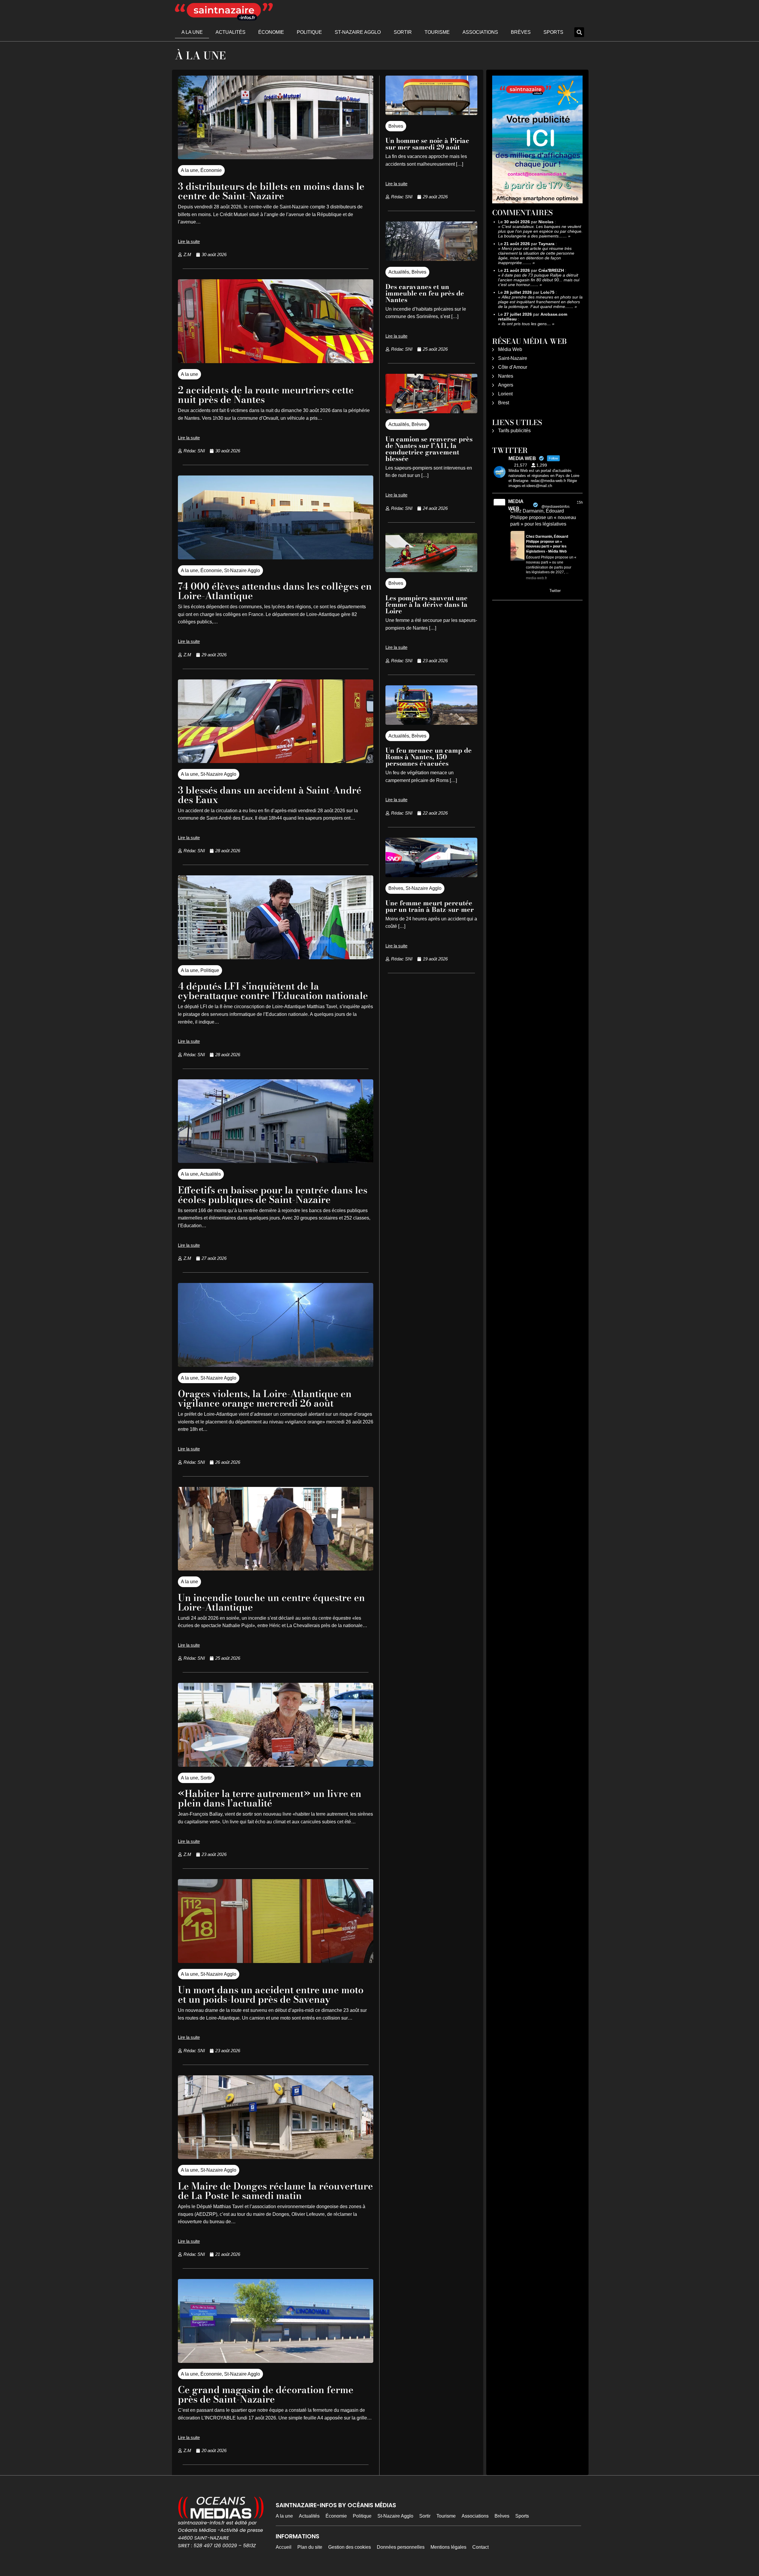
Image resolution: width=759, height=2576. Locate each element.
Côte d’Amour (513, 367)
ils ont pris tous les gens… (526, 324)
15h (580, 502)
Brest (504, 403)
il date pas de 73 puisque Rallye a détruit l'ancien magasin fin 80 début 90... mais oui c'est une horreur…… (539, 280)
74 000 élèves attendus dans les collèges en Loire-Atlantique (275, 591)
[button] (579, 32)
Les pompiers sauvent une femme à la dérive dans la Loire (426, 604)
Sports (553, 32)
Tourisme (437, 32)
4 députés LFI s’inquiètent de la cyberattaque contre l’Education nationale (273, 991)
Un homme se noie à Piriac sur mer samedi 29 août (427, 144)
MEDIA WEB (516, 505)
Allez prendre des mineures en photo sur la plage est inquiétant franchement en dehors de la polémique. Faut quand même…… (540, 302)
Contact (480, 2547)
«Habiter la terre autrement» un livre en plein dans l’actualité (270, 1798)
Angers (506, 385)
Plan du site (310, 2547)
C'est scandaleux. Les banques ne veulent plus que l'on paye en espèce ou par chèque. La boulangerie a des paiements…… (540, 231)
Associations (480, 32)
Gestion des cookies (350, 2547)
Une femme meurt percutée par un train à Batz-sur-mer (430, 906)
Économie (271, 32)
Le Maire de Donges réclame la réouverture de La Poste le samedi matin (275, 2191)
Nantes (506, 376)
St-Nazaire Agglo (358, 32)
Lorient (505, 394)
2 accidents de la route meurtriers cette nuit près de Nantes (266, 395)
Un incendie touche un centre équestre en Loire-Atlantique (271, 1602)
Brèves (521, 32)
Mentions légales (448, 2547)
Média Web (510, 349)
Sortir (403, 32)
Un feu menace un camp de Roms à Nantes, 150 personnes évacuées (429, 757)
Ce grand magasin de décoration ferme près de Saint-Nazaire (266, 2394)
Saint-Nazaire (513, 358)
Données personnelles (401, 2547)
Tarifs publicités (514, 431)
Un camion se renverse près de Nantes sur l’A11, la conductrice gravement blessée (429, 449)
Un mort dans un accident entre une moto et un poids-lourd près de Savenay (271, 1995)
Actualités (231, 32)
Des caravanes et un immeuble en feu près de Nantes (425, 293)
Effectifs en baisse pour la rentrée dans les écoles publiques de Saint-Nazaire (273, 1195)
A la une (192, 32)
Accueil (284, 2547)
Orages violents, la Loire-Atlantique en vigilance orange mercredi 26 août (265, 1398)
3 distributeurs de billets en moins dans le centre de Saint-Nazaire (271, 191)
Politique (309, 32)
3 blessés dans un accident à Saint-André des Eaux (270, 795)
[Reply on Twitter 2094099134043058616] (514, 591)
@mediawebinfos (555, 507)
